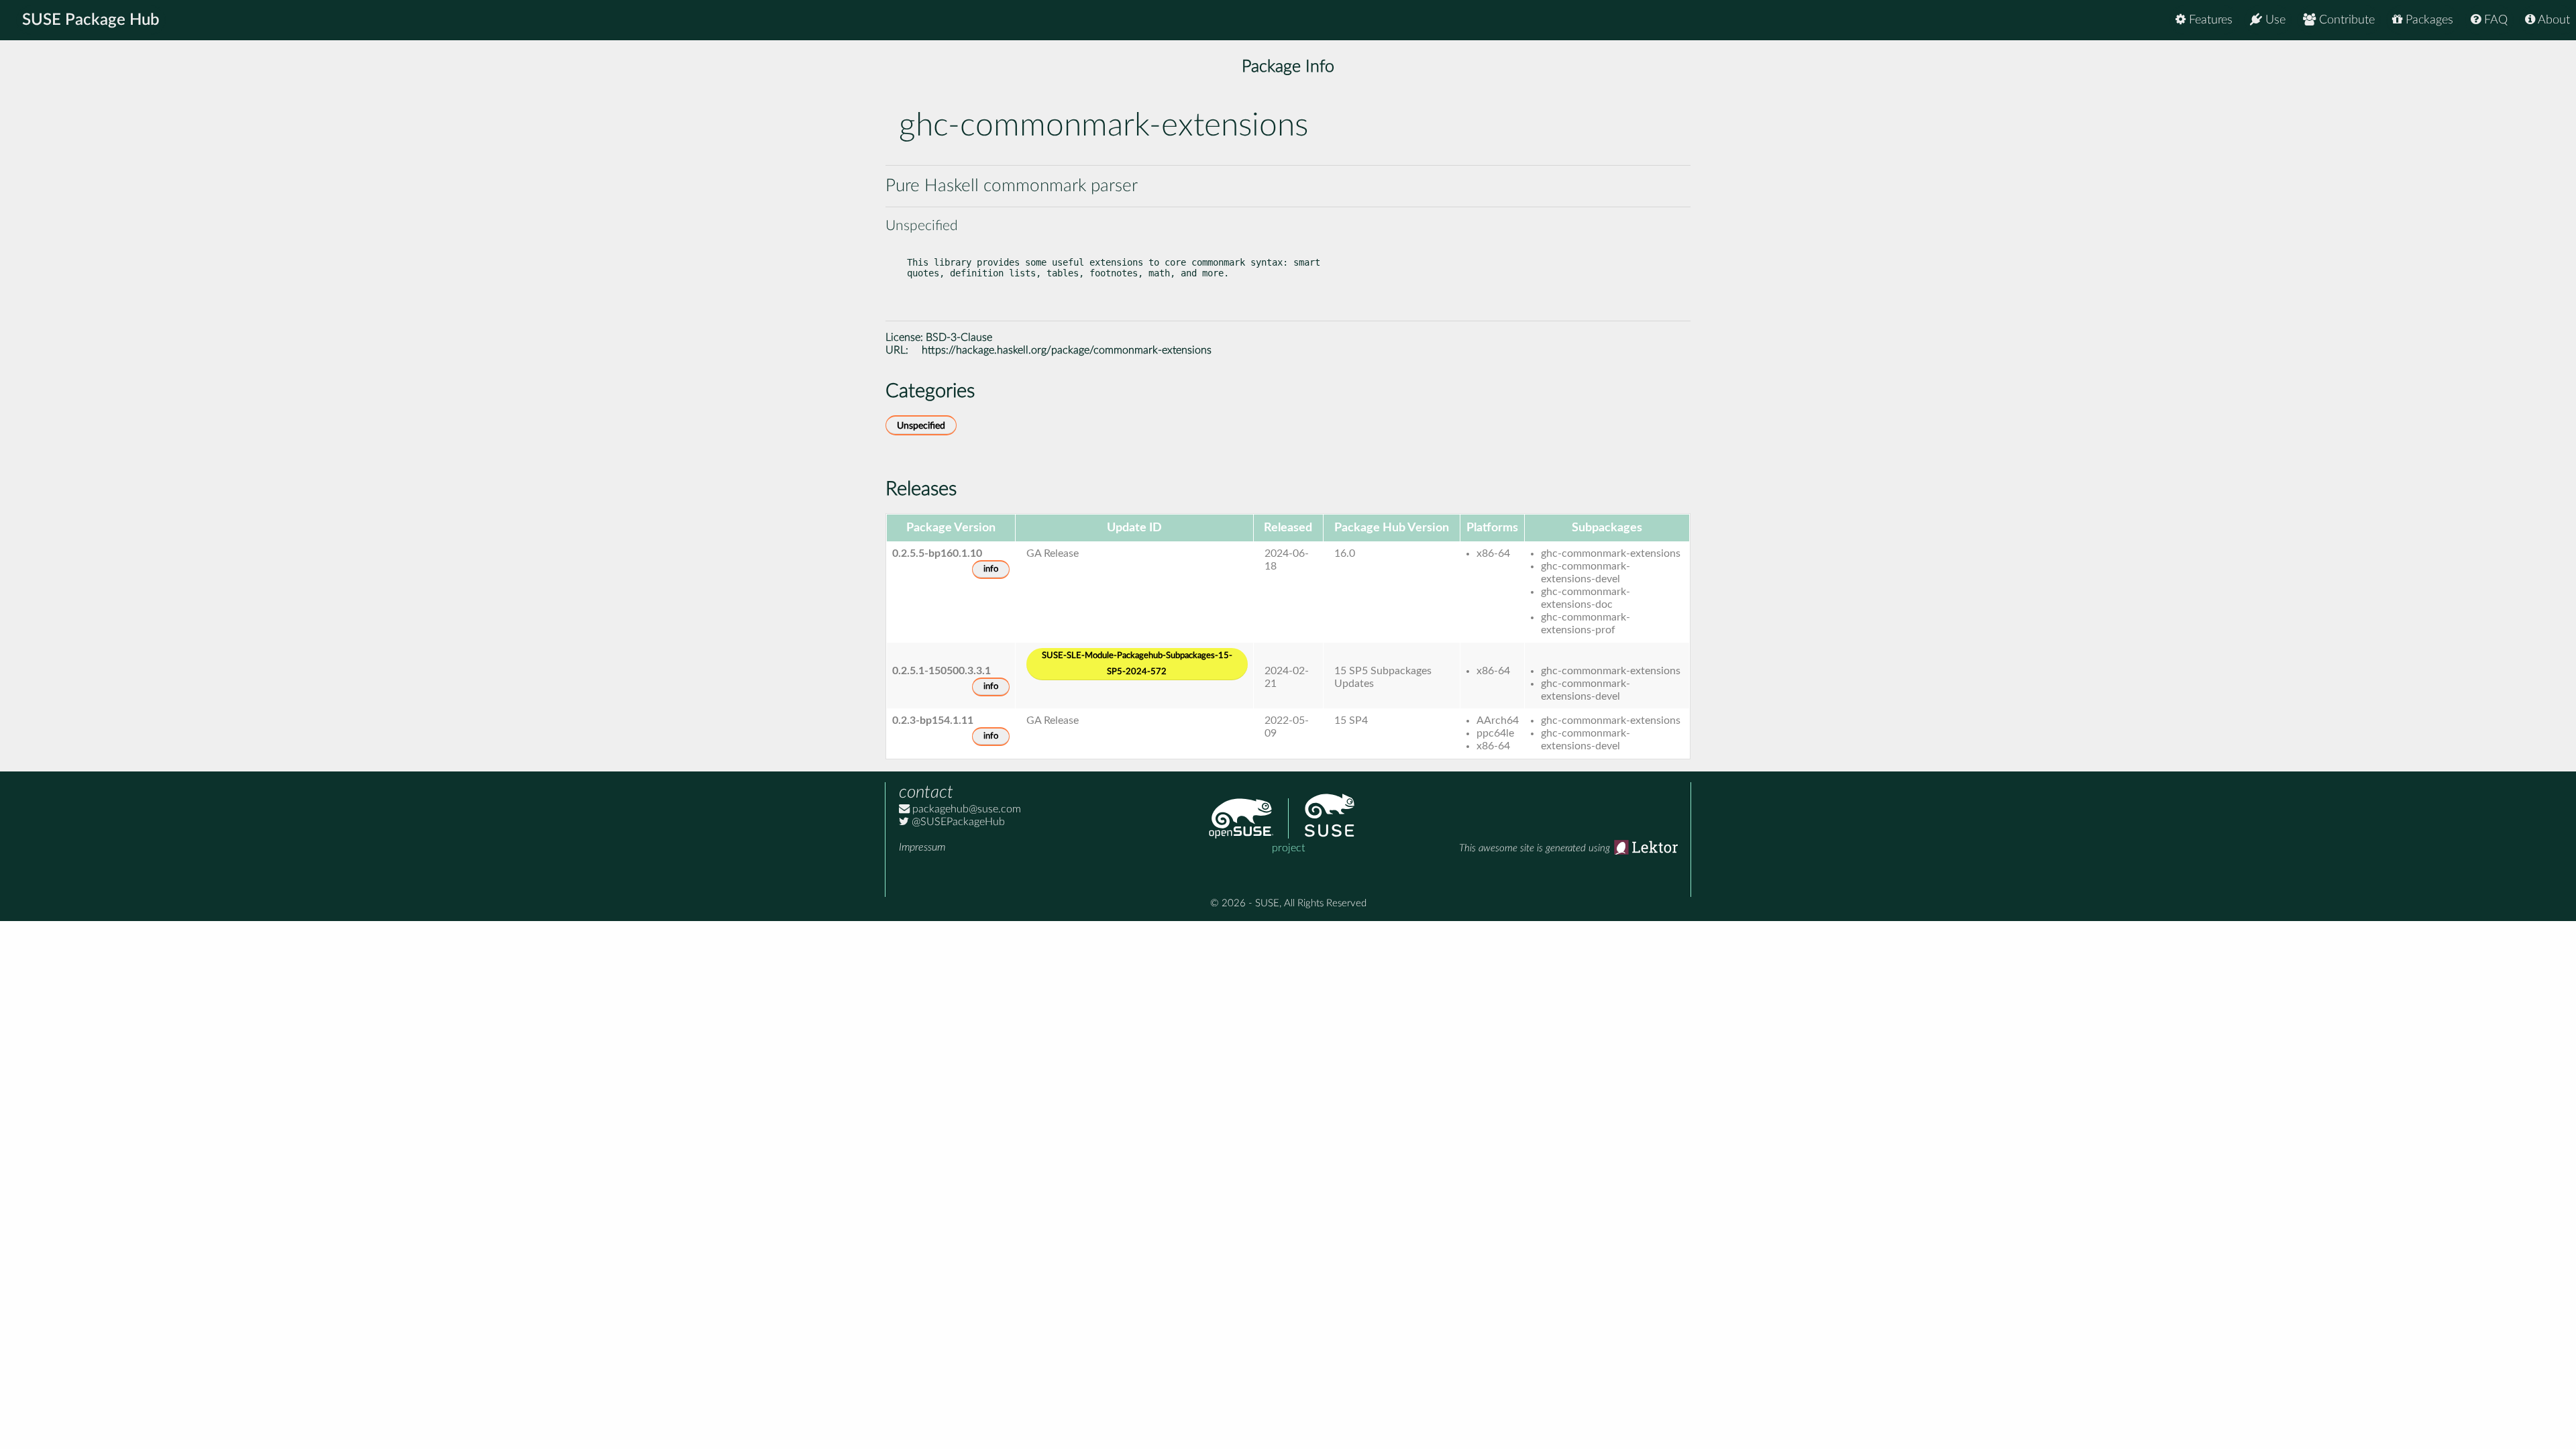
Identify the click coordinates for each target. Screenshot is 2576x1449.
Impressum (922, 847)
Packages (2428, 20)
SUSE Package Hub (91, 20)
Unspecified (921, 426)
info (991, 569)
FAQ (2494, 20)
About (2553, 20)
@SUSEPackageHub (957, 822)
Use (2274, 20)
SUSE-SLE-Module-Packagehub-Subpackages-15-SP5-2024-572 (1137, 664)
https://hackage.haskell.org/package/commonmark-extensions (1067, 350)
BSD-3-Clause (959, 337)
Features (2209, 20)
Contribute (2345, 20)
